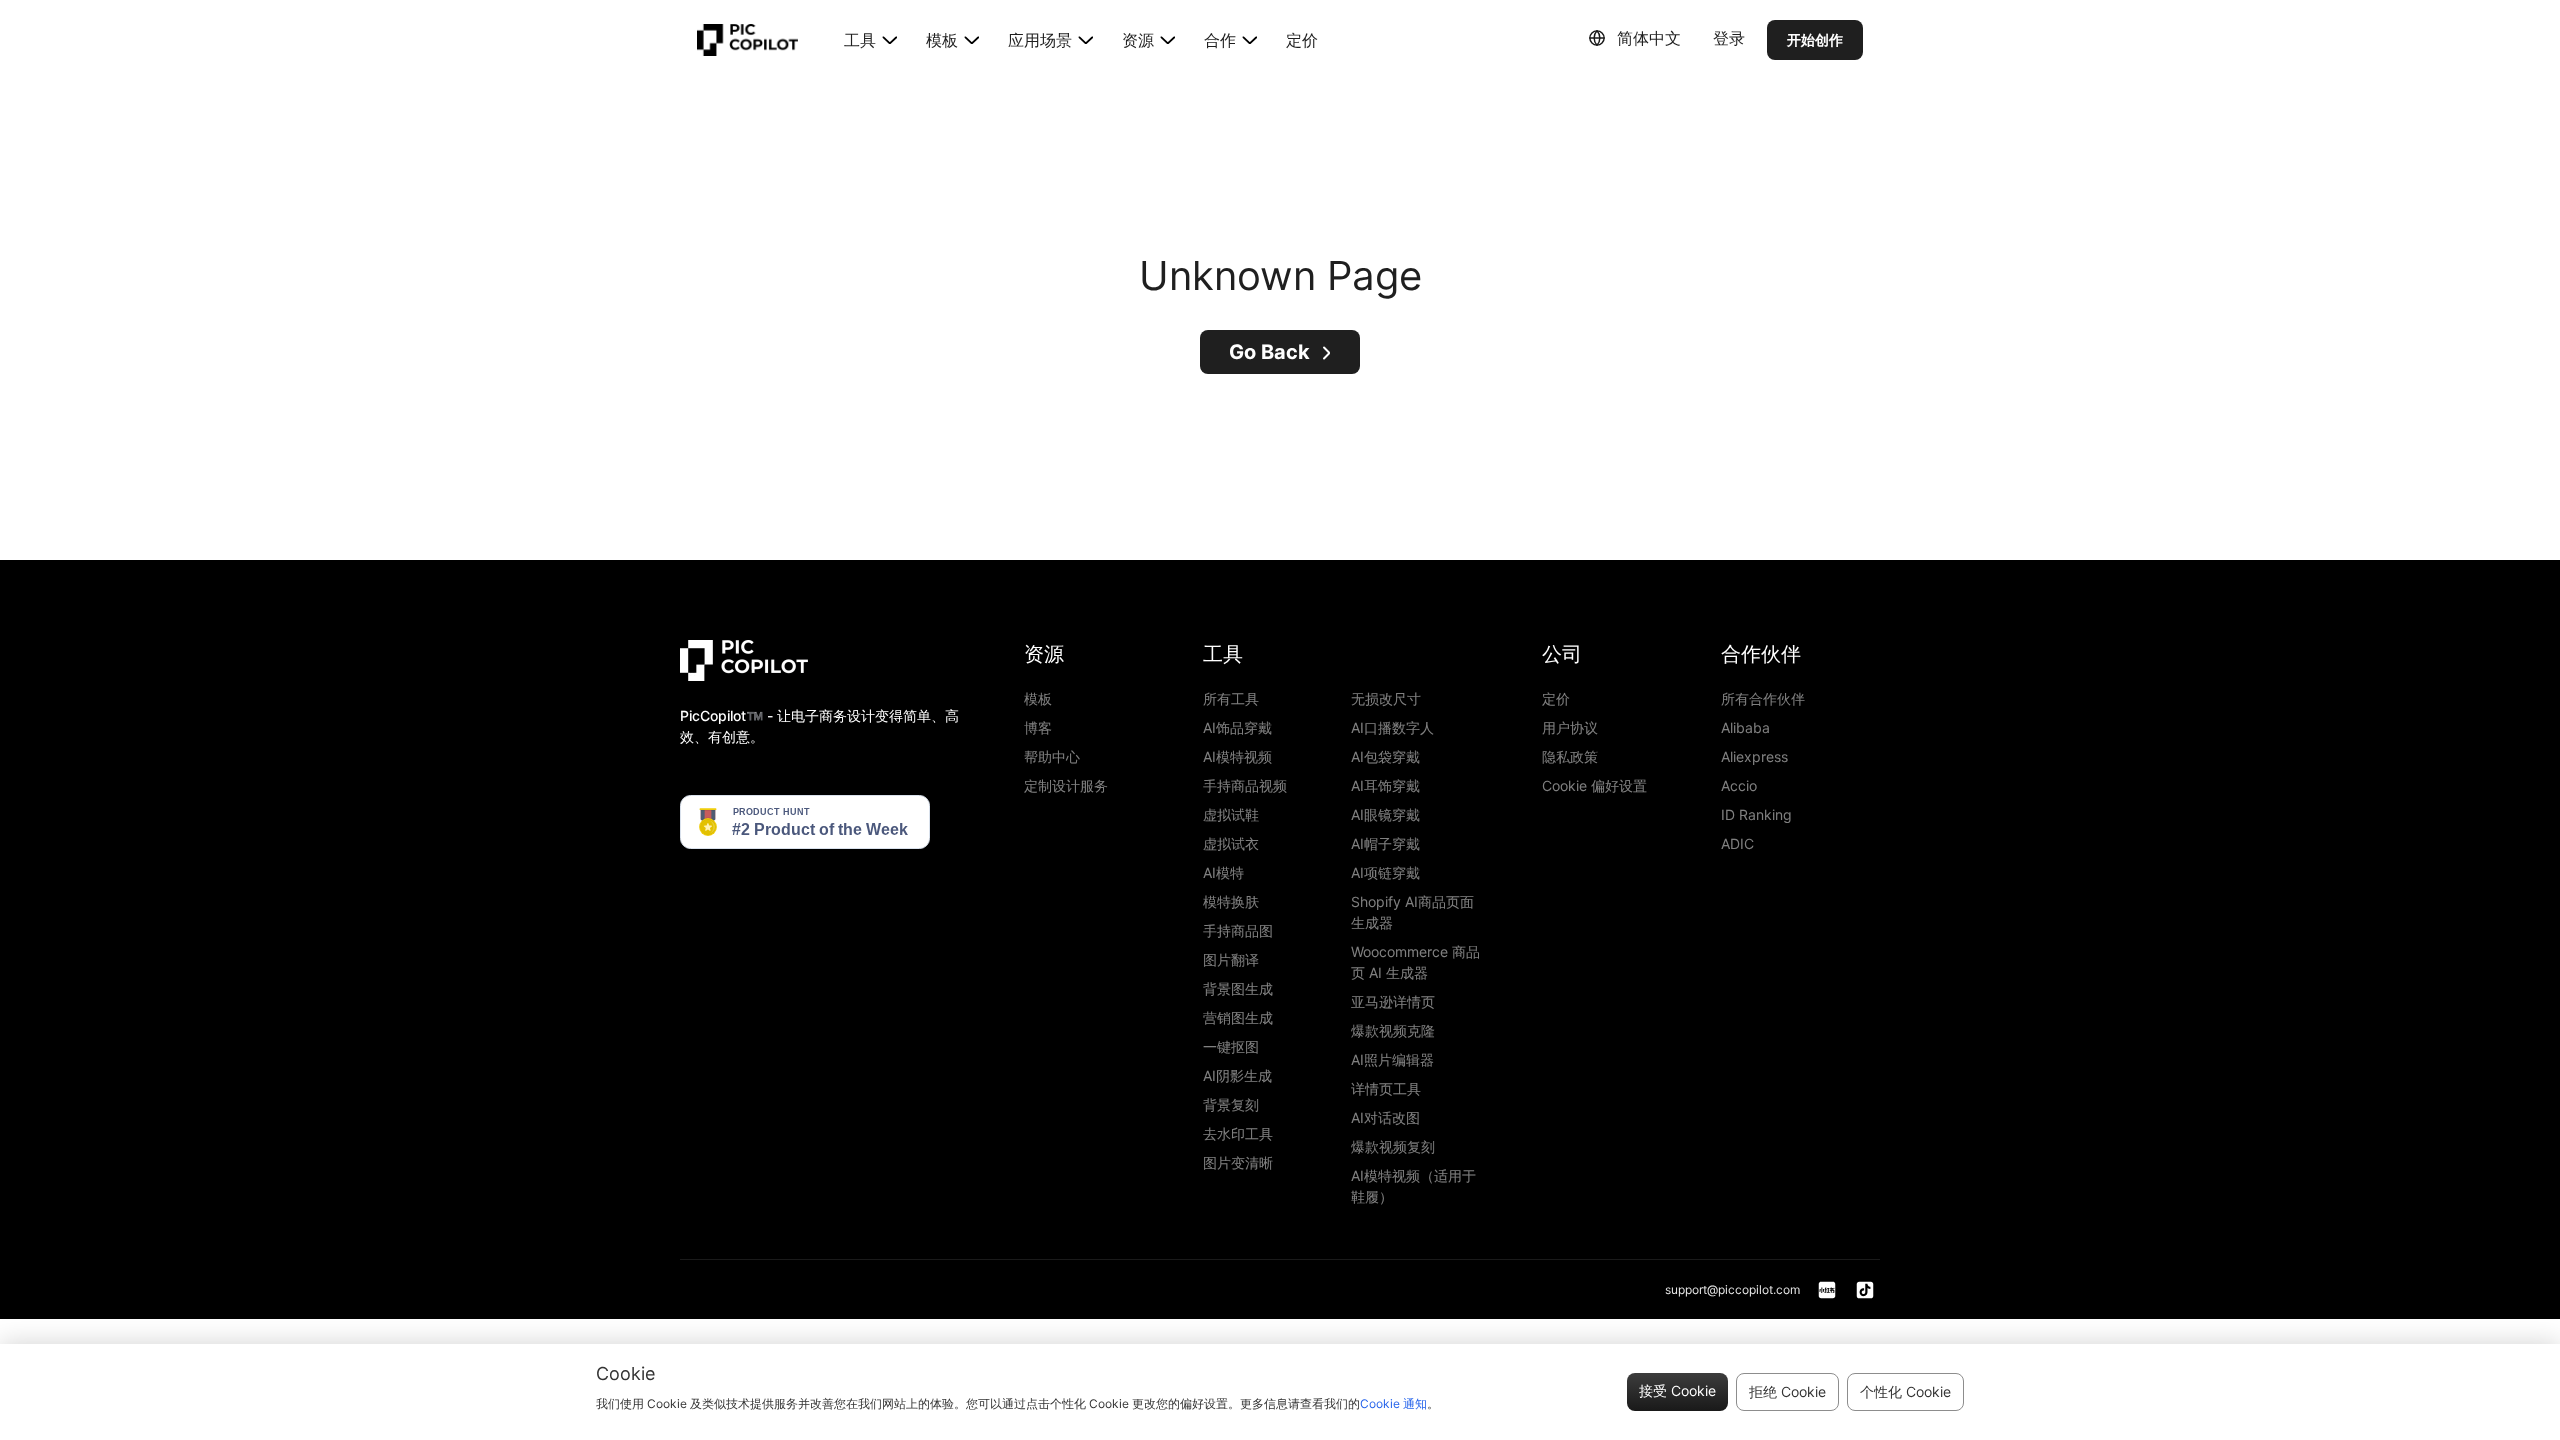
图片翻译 (1231, 959)
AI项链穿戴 (1385, 872)
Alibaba (1745, 727)
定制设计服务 (1066, 785)
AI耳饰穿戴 (1385, 785)
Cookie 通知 (1393, 1403)
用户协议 (1570, 727)
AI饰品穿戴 (1237, 727)
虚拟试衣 (1231, 843)
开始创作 (1815, 39)
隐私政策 (1570, 756)
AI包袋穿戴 (1385, 756)
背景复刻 (1231, 1104)
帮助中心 (1052, 756)
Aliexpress (1754, 756)
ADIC (1737, 843)
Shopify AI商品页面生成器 (1412, 912)
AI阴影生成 (1237, 1075)
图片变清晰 (1238, 1162)
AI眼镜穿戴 (1385, 814)
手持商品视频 (1245, 785)
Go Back (1269, 352)
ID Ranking (1756, 814)
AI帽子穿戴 (1385, 843)
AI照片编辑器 (1392, 1059)
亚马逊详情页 (1393, 1001)
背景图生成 (1238, 988)
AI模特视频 (1237, 756)
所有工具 (1231, 698)
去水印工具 (1238, 1133)
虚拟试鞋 (1231, 814)
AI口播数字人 (1392, 727)
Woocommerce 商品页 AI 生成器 (1415, 962)
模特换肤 (1231, 901)
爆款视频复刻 (1393, 1146)
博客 (1038, 727)
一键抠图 (1231, 1046)
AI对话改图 (1385, 1117)
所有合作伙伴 (1763, 698)
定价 (1302, 40)
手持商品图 (1238, 930)
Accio (1739, 785)
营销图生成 (1238, 1017)
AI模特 (1223, 872)
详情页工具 (1386, 1088)
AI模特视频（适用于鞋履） (1413, 1186)
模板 (1038, 698)
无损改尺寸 (1386, 698)
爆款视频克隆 (1393, 1030)
